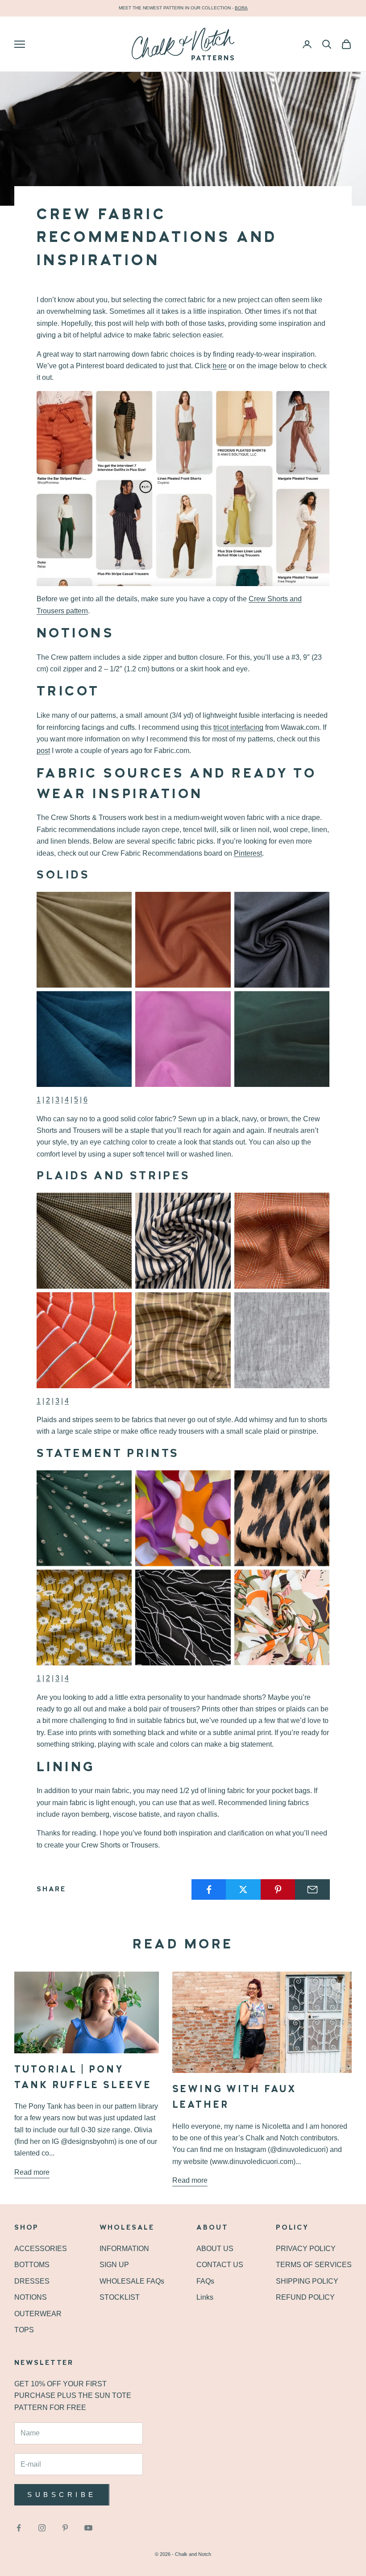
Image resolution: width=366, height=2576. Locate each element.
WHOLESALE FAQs (132, 2281)
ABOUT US (215, 2249)
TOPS (24, 2330)
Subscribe (62, 2495)
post (43, 751)
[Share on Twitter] (243, 1889)
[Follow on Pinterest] (65, 2528)
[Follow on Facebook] (19, 2528)
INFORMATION (124, 2249)
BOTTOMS (32, 2265)
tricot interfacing (238, 727)
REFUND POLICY (305, 2297)
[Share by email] (312, 1889)
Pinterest (248, 853)
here (220, 366)
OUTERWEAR (38, 2314)
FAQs (205, 2281)
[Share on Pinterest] (278, 1889)
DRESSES (32, 2281)
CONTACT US (220, 2265)
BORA (241, 8)
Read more (32, 2172)
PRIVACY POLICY (306, 2249)
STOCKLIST (120, 2297)
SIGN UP (114, 2265)
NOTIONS (31, 2297)
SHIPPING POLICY (307, 2281)
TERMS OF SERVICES (314, 2265)
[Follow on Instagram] (42, 2528)
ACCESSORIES (41, 2249)
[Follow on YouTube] (88, 2528)
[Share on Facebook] (209, 1889)
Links (205, 2297)
